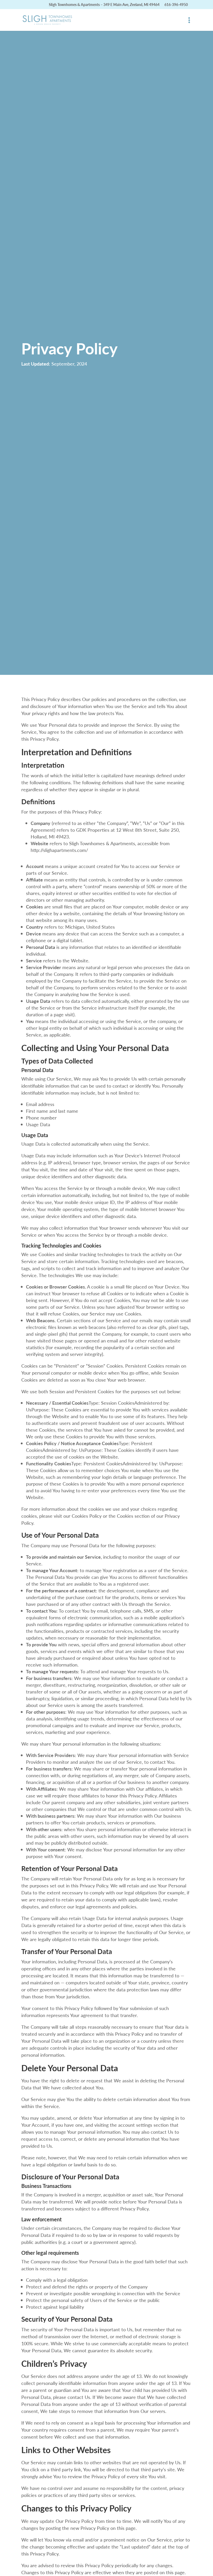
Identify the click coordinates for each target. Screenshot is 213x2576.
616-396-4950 (176, 4)
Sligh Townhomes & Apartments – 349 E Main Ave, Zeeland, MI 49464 (104, 4)
